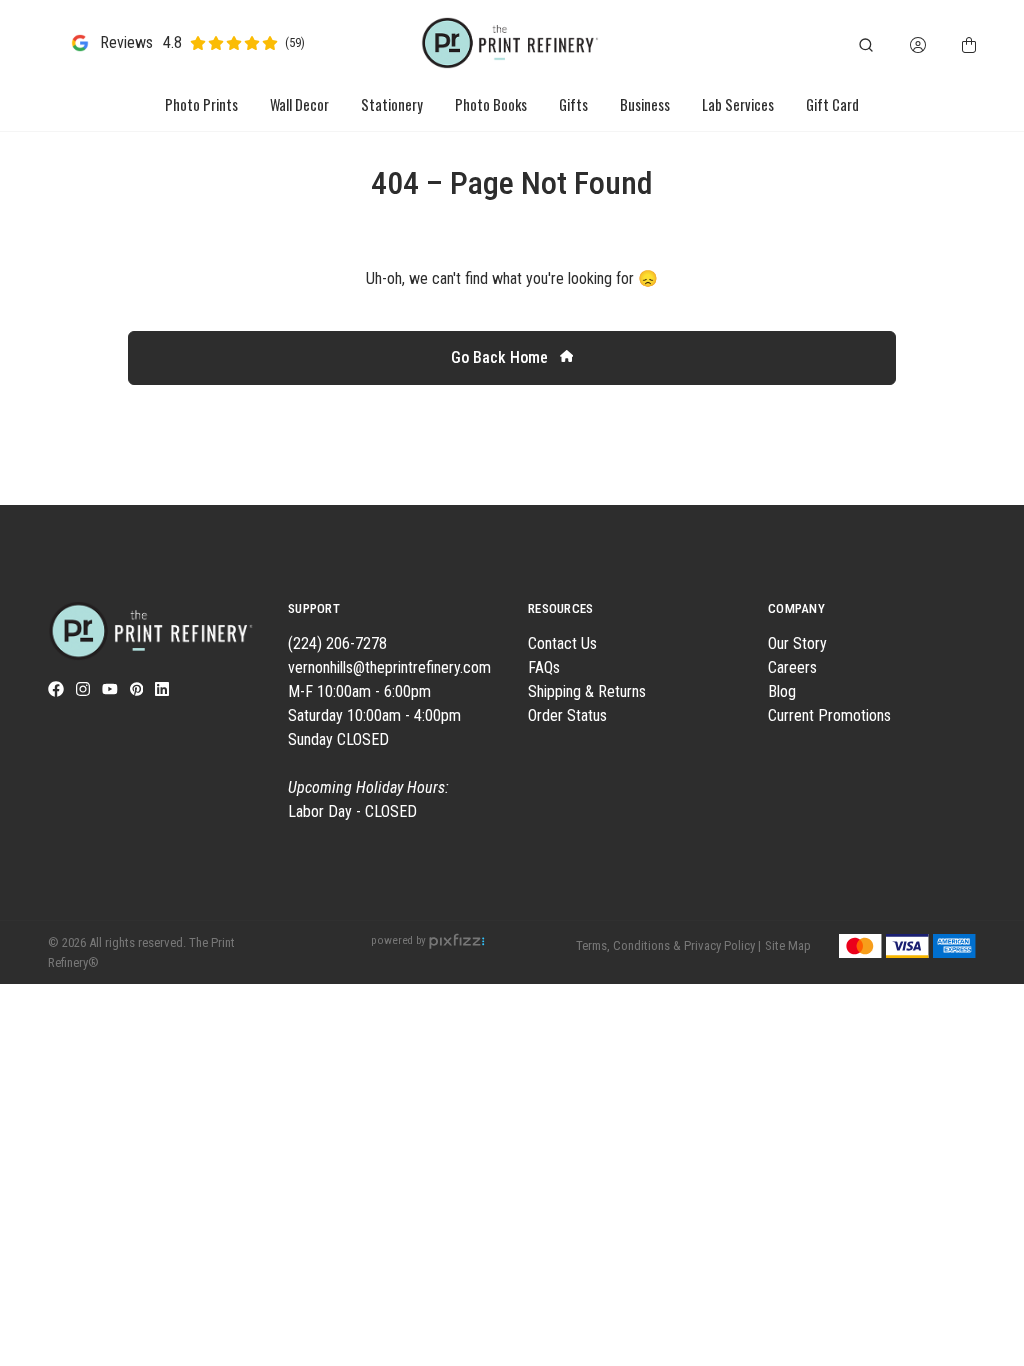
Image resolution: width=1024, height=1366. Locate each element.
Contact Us (562, 643)
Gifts (573, 104)
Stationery (392, 104)
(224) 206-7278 (337, 643)
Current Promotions (829, 715)
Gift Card (832, 104)
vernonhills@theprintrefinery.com (389, 667)
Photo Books (491, 104)
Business (645, 104)
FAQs (544, 667)
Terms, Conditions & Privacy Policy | (668, 945)
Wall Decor (299, 104)
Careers (792, 667)
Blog (782, 691)
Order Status (567, 715)
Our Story (797, 643)
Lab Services (738, 104)
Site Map (788, 945)
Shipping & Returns (587, 691)
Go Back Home (501, 357)
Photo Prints (201, 104)
